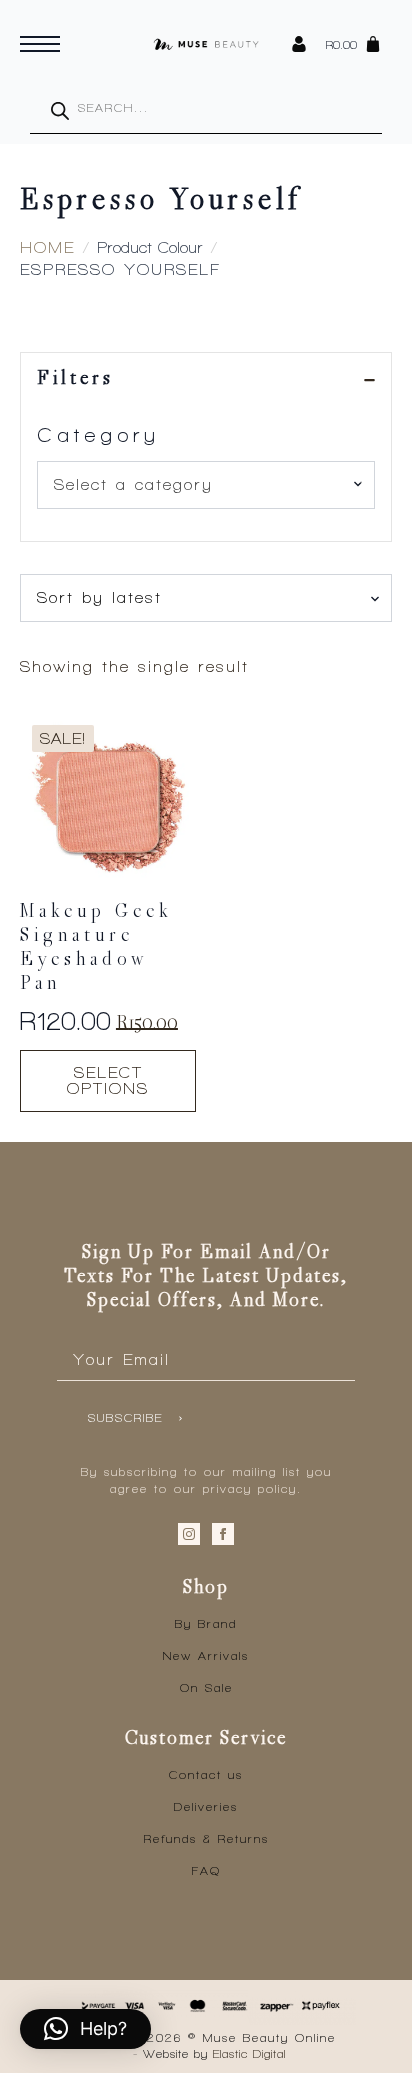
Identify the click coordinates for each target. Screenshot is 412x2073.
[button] (85, 2029)
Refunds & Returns (206, 1839)
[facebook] (223, 1534)
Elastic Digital (249, 2054)
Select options (108, 1080)
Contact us (206, 1775)
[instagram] (189, 1534)
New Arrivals (206, 1656)
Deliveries (206, 1807)
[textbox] (198, 485)
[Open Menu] (40, 44)
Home (47, 247)
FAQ (206, 1871)
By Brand (206, 1624)
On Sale (206, 1688)
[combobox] (206, 485)
